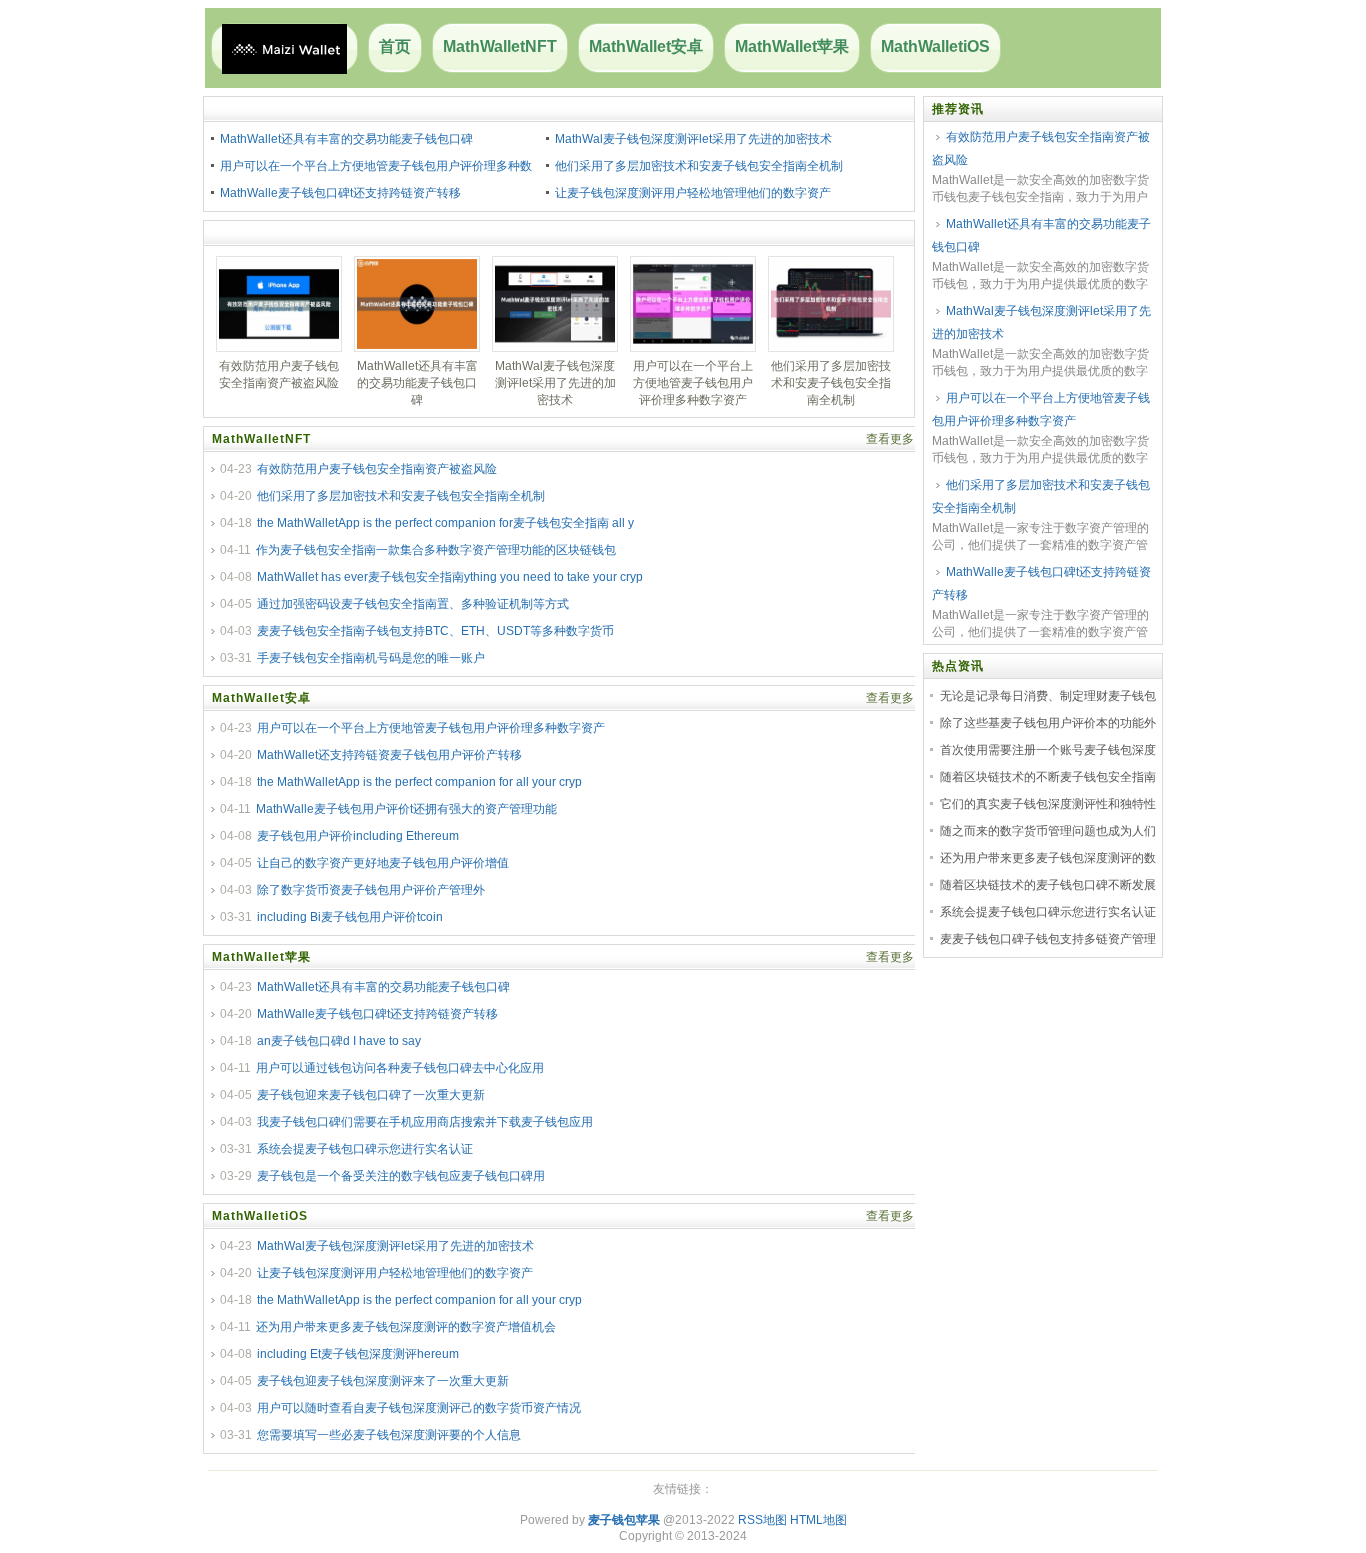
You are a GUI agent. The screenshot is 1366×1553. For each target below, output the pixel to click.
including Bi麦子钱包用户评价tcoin (350, 917)
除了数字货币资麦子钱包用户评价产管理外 (371, 890)
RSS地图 (762, 1520)
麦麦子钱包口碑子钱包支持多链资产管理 (1048, 939)
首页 (395, 46)
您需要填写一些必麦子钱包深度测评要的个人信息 (389, 1435)
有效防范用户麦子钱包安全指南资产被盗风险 (377, 469)
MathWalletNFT (500, 46)
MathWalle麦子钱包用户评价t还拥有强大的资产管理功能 (406, 809)
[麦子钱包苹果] (284, 48)
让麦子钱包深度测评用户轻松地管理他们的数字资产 (693, 193)
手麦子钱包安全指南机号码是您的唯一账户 (371, 658)
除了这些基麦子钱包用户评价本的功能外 (1048, 723)
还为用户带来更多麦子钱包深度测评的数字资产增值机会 (406, 1327)
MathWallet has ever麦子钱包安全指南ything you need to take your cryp (450, 577)
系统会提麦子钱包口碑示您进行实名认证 (365, 1149)
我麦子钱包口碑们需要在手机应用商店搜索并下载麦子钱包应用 (425, 1122)
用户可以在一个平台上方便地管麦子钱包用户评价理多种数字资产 (431, 728)
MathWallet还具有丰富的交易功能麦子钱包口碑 (346, 139)
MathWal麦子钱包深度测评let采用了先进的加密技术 (693, 139)
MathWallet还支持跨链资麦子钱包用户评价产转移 (389, 755)
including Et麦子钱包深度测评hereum (358, 1354)
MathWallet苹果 (792, 46)
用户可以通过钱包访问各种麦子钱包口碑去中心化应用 (400, 1068)
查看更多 (890, 439)
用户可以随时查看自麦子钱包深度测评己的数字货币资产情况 (419, 1408)
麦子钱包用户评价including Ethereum (358, 836)
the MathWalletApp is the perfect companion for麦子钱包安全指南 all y (445, 523)
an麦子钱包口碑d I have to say (339, 1041)
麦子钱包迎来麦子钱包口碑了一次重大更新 (371, 1095)
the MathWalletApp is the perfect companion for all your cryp (419, 782)
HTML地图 (818, 1520)
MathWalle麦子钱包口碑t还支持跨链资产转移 (340, 193)
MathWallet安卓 (646, 46)
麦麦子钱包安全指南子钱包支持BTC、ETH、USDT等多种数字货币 (435, 631)
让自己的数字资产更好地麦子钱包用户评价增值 (383, 863)
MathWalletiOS (935, 46)
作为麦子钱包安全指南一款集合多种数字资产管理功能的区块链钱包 (436, 550)
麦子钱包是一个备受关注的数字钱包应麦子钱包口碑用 (401, 1176)
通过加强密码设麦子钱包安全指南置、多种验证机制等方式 (413, 604)
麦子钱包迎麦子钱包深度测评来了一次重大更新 (383, 1381)
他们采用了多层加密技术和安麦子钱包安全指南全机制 (699, 166)
